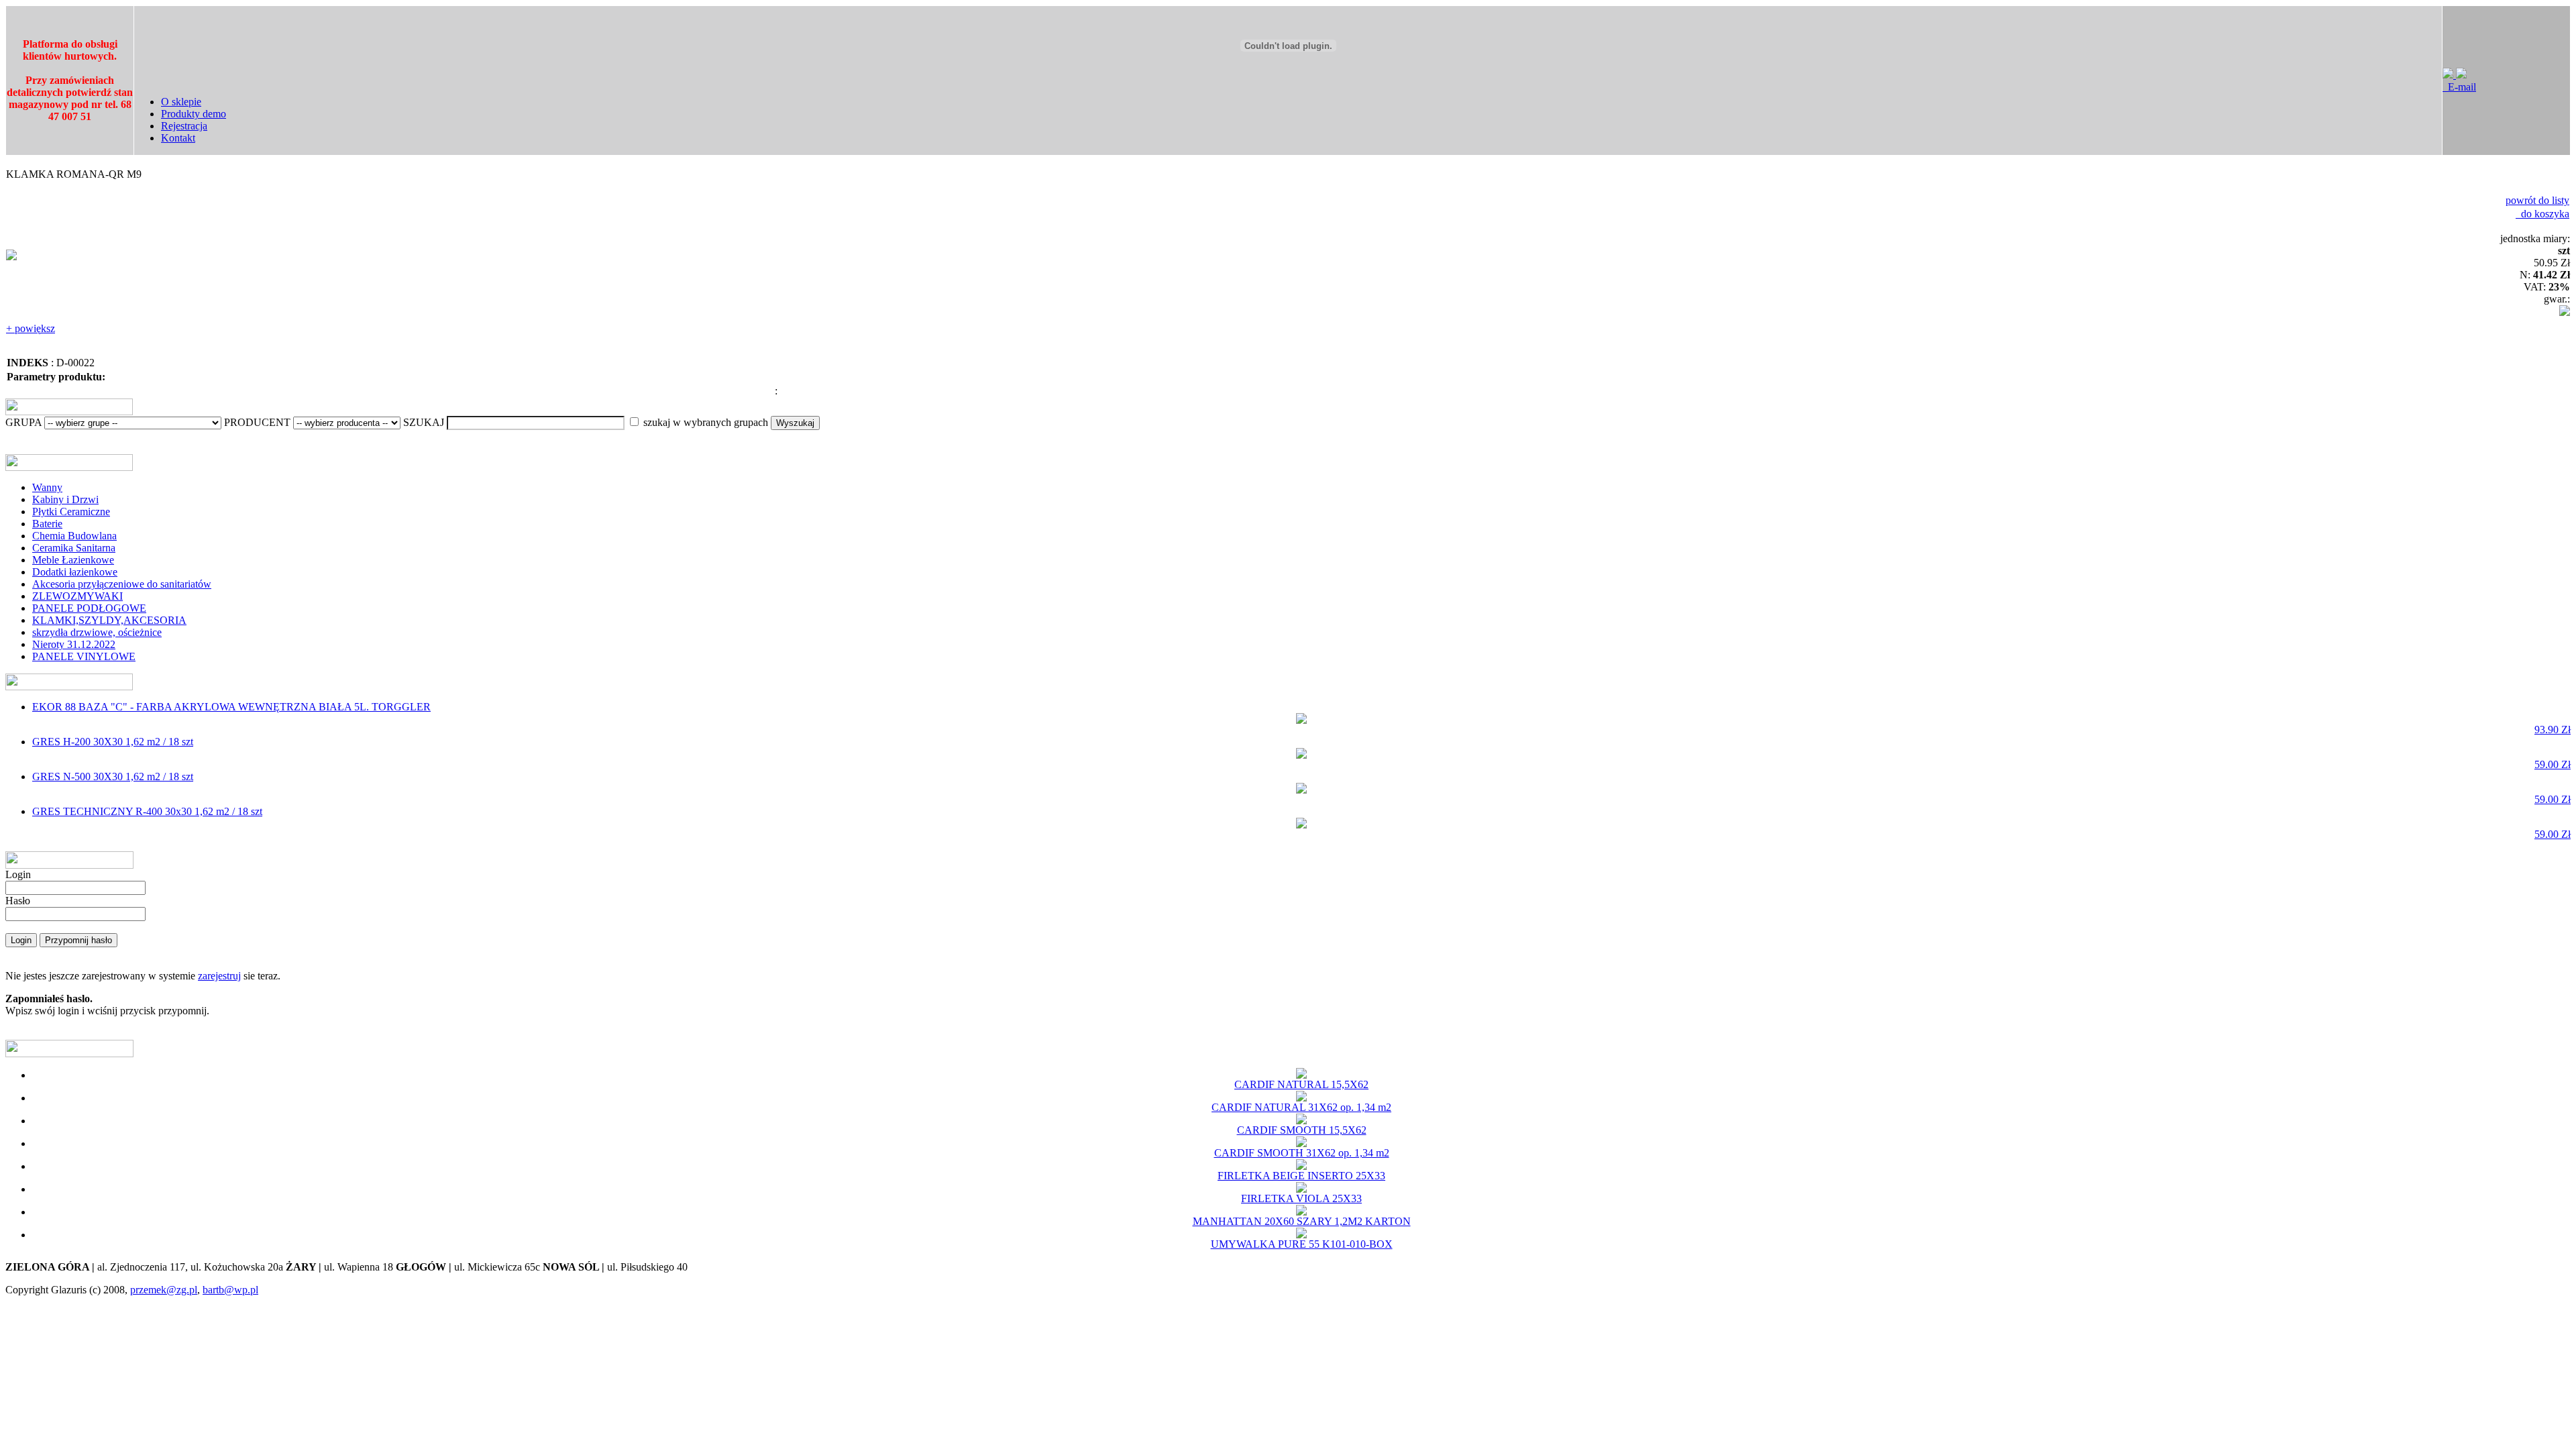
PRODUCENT (257, 422)
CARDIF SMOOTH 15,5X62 (1302, 1130)
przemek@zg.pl (164, 1290)
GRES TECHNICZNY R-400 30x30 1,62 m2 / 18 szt (1301, 823)
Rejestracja (184, 126)
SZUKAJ (424, 422)
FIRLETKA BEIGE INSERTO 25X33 (1301, 1176)
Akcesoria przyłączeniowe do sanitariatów (122, 584)
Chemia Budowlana (74, 536)
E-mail (2459, 87)
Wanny (47, 487)
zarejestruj (219, 976)
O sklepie (181, 102)
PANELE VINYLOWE (84, 656)
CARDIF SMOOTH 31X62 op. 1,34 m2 (1302, 1153)
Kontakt (178, 138)
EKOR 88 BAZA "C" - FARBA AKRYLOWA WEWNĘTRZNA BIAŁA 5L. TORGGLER (1301, 718)
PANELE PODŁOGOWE (89, 608)
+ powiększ (31, 328)
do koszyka (2542, 214)
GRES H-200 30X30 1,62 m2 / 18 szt (1301, 753)
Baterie (47, 524)
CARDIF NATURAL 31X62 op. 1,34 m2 (1301, 1107)
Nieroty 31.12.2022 (74, 644)
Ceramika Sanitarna (74, 548)
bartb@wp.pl (230, 1290)
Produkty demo (194, 114)
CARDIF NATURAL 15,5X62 (1301, 1084)
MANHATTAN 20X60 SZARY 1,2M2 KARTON (1302, 1221)
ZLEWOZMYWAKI (77, 596)
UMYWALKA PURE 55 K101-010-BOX (1302, 1244)
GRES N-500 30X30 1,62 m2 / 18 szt (1301, 788)
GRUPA (23, 422)
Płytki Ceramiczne (71, 512)
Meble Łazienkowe (73, 560)
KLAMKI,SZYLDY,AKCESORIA (109, 620)
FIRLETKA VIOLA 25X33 (1301, 1198)
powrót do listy (2537, 200)
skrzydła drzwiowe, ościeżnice (97, 632)
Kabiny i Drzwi (65, 499)
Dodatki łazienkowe (75, 572)
